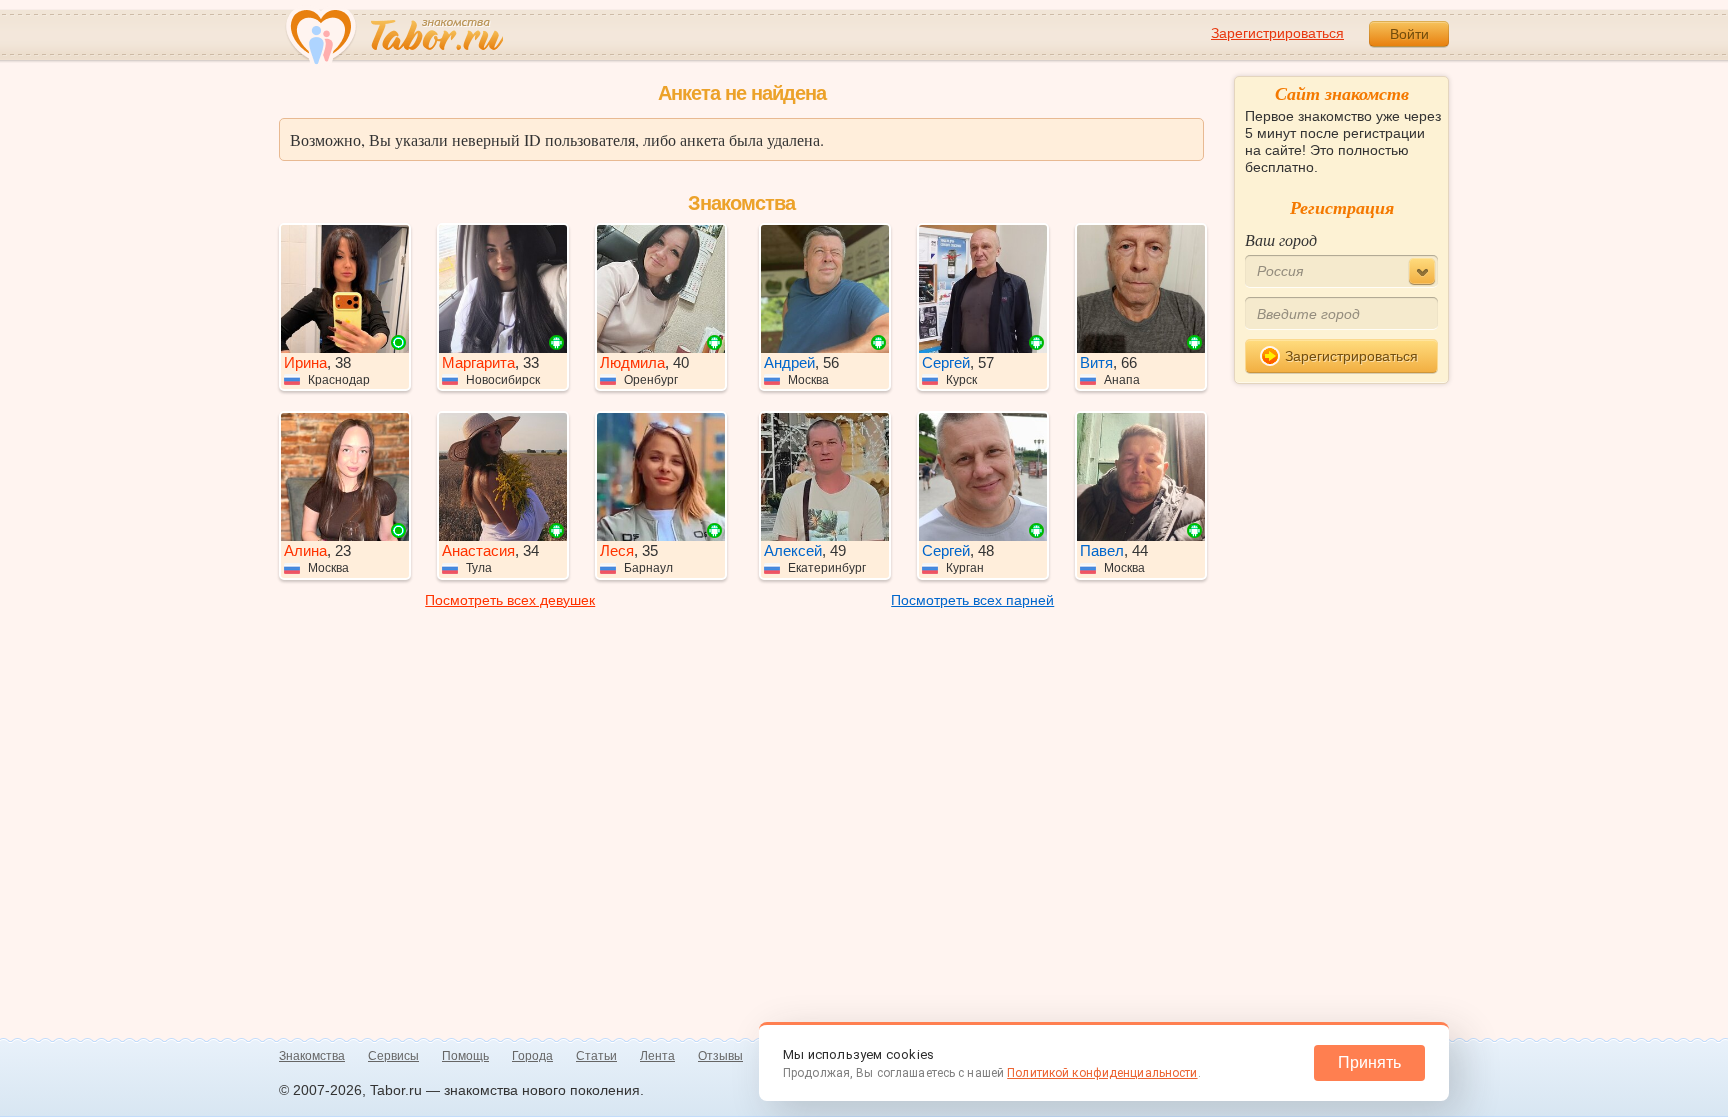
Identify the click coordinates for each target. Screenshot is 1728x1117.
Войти (1409, 34)
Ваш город (1281, 239)
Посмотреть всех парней (972, 600)
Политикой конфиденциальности (1102, 1073)
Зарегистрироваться (1277, 33)
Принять (1369, 1062)
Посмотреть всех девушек (510, 600)
